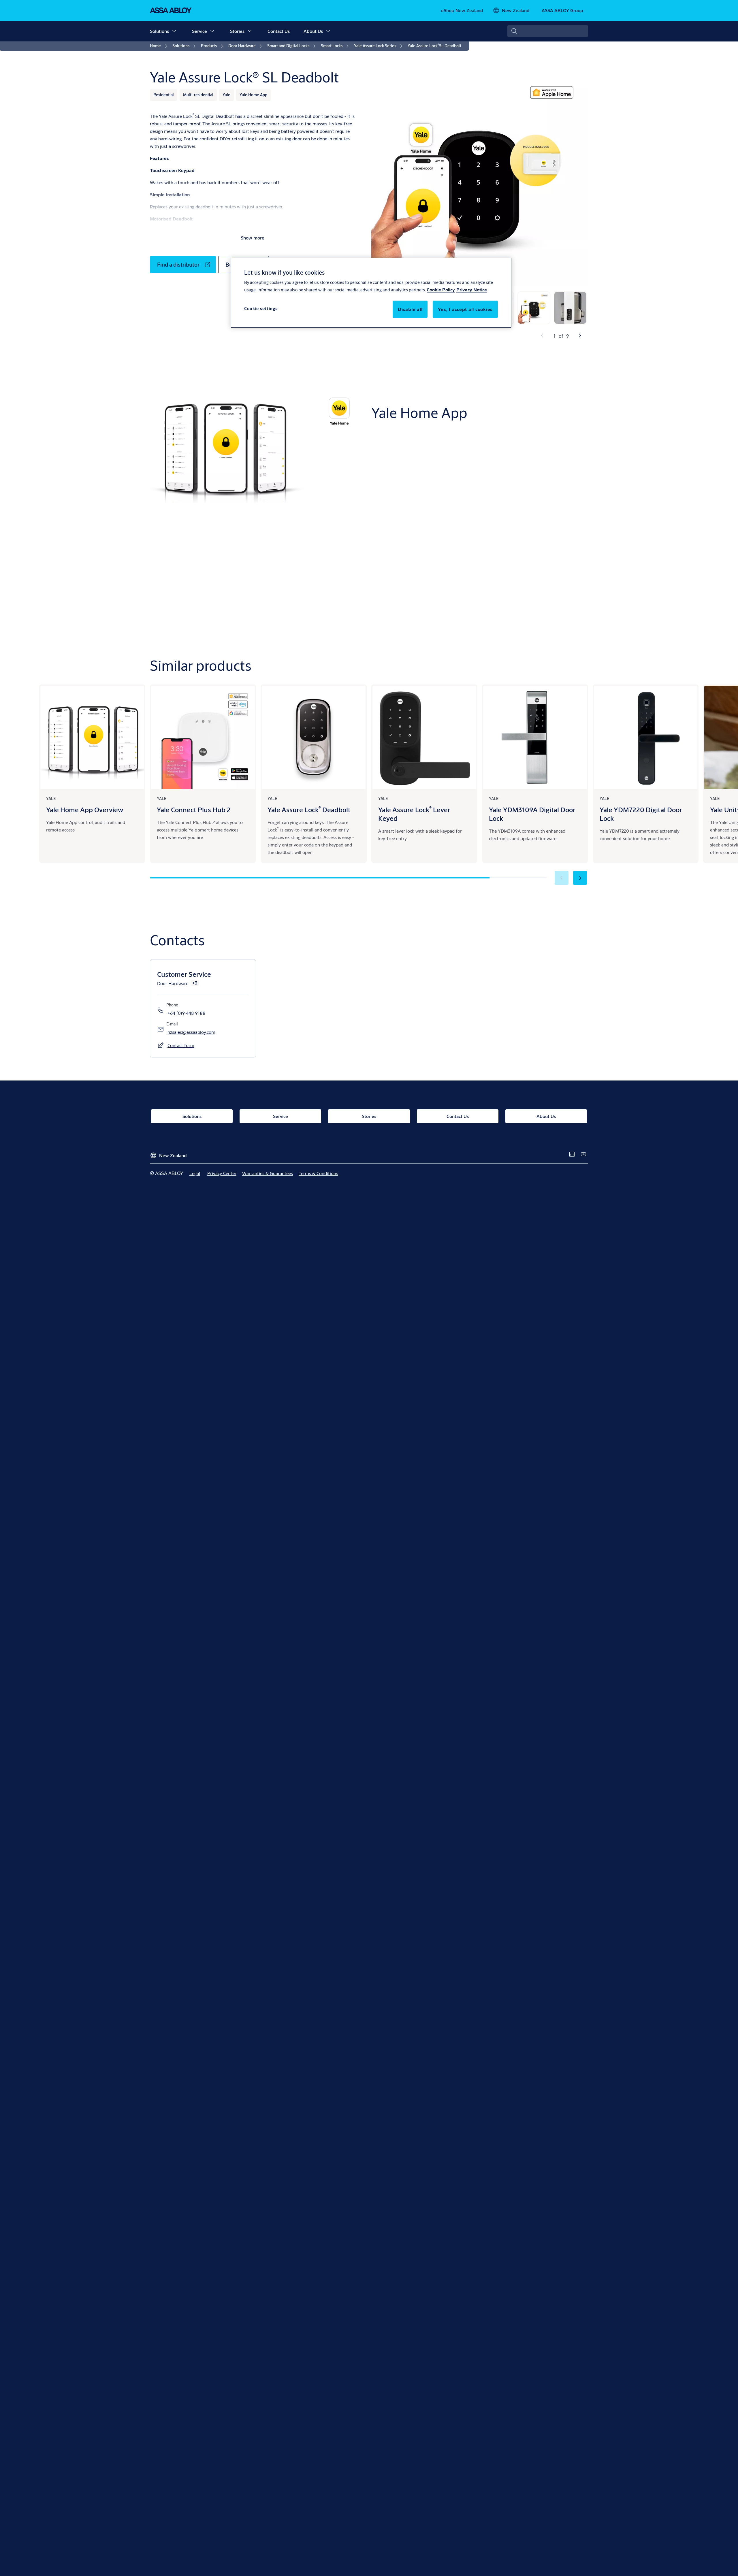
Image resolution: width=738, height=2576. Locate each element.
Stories (237, 31)
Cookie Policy (441, 290)
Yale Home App (541, 483)
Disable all (410, 309)
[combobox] (548, 31)
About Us (313, 31)
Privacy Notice (472, 290)
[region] (371, 293)
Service (199, 31)
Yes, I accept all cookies (465, 309)
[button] (174, 31)
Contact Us (279, 31)
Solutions (159, 31)
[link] (462, 10)
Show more (253, 238)
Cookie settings (261, 309)
